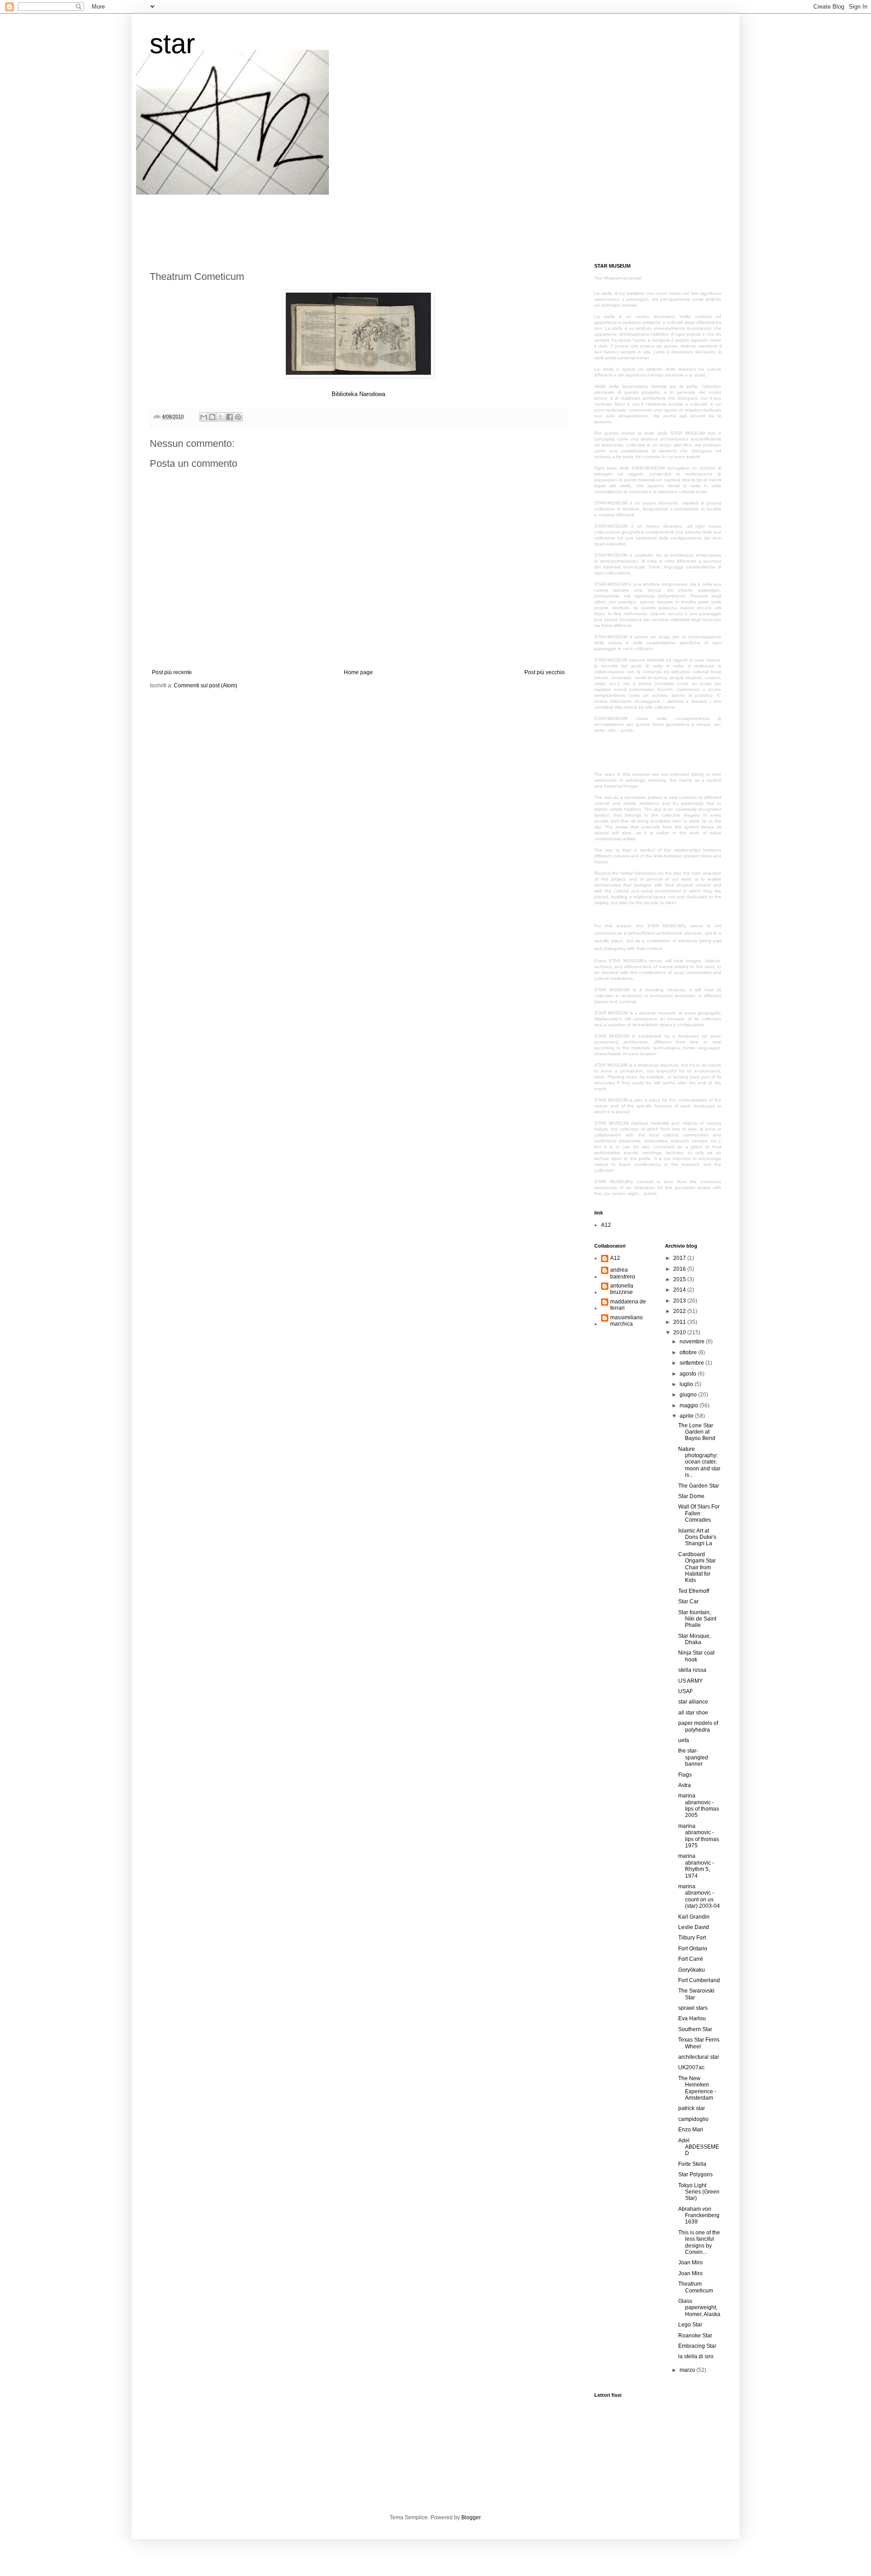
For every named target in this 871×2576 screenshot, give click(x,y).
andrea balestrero (623, 1273)
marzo (688, 2370)
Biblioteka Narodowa (358, 394)
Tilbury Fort (692, 1938)
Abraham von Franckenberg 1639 (699, 2216)
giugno (689, 1395)
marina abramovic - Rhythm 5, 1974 (696, 1866)
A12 (606, 1225)
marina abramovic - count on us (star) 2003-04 (699, 1896)
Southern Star (695, 2029)
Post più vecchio (545, 672)
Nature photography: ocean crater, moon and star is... (699, 1462)
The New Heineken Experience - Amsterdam (697, 2088)
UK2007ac (691, 2067)
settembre (692, 1363)
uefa (684, 1740)
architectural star (699, 2057)
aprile (687, 1416)
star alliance (693, 1702)
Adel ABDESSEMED (699, 2147)
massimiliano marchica (626, 1321)
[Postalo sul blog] (212, 417)
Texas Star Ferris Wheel (699, 2043)
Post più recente (172, 672)
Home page (358, 672)
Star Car (688, 1601)
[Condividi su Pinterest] (238, 417)
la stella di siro (696, 2356)
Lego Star (690, 2325)
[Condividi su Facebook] (230, 417)
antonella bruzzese (622, 1289)
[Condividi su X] (221, 417)
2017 (680, 1258)
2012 (680, 1311)
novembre (693, 1342)
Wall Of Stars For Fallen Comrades (699, 1513)
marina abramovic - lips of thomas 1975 (699, 1836)
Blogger (471, 2517)
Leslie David (694, 1927)
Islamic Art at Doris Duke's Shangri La (697, 1537)
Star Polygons (695, 2174)
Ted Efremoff (694, 1591)
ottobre (689, 1352)
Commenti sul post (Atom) (206, 686)
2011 (680, 1322)
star (172, 44)
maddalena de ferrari (628, 1305)
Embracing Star (697, 2346)
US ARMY (690, 1681)
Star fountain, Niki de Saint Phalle (697, 1619)
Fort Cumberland (699, 1980)
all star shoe (693, 1713)
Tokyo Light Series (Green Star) (699, 2192)
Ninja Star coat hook (696, 1656)
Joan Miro (690, 2263)
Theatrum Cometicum (696, 2287)
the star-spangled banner (693, 1757)
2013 (680, 1301)
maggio (690, 1406)
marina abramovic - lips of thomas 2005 (699, 1805)
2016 (680, 1269)
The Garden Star (699, 1486)
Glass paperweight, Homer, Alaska (699, 2308)
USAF (685, 1691)
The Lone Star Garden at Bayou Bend (697, 1432)
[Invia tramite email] (204, 417)
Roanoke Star (695, 2336)
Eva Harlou (692, 2018)
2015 (680, 1279)
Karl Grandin (694, 1917)
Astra (685, 1785)
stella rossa (692, 1670)
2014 (680, 1290)
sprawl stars (693, 2008)
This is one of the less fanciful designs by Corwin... (699, 2242)
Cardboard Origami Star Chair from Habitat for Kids (697, 1567)
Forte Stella (692, 2164)
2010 (680, 1332)
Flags (685, 1775)
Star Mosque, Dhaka (695, 1639)
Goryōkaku (692, 1970)
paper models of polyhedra (698, 1726)
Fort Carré (691, 1959)
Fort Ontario (693, 1949)
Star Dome (691, 1496)
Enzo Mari (691, 2130)
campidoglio (693, 2119)
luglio (687, 1384)
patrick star (692, 2108)
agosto (689, 1374)
